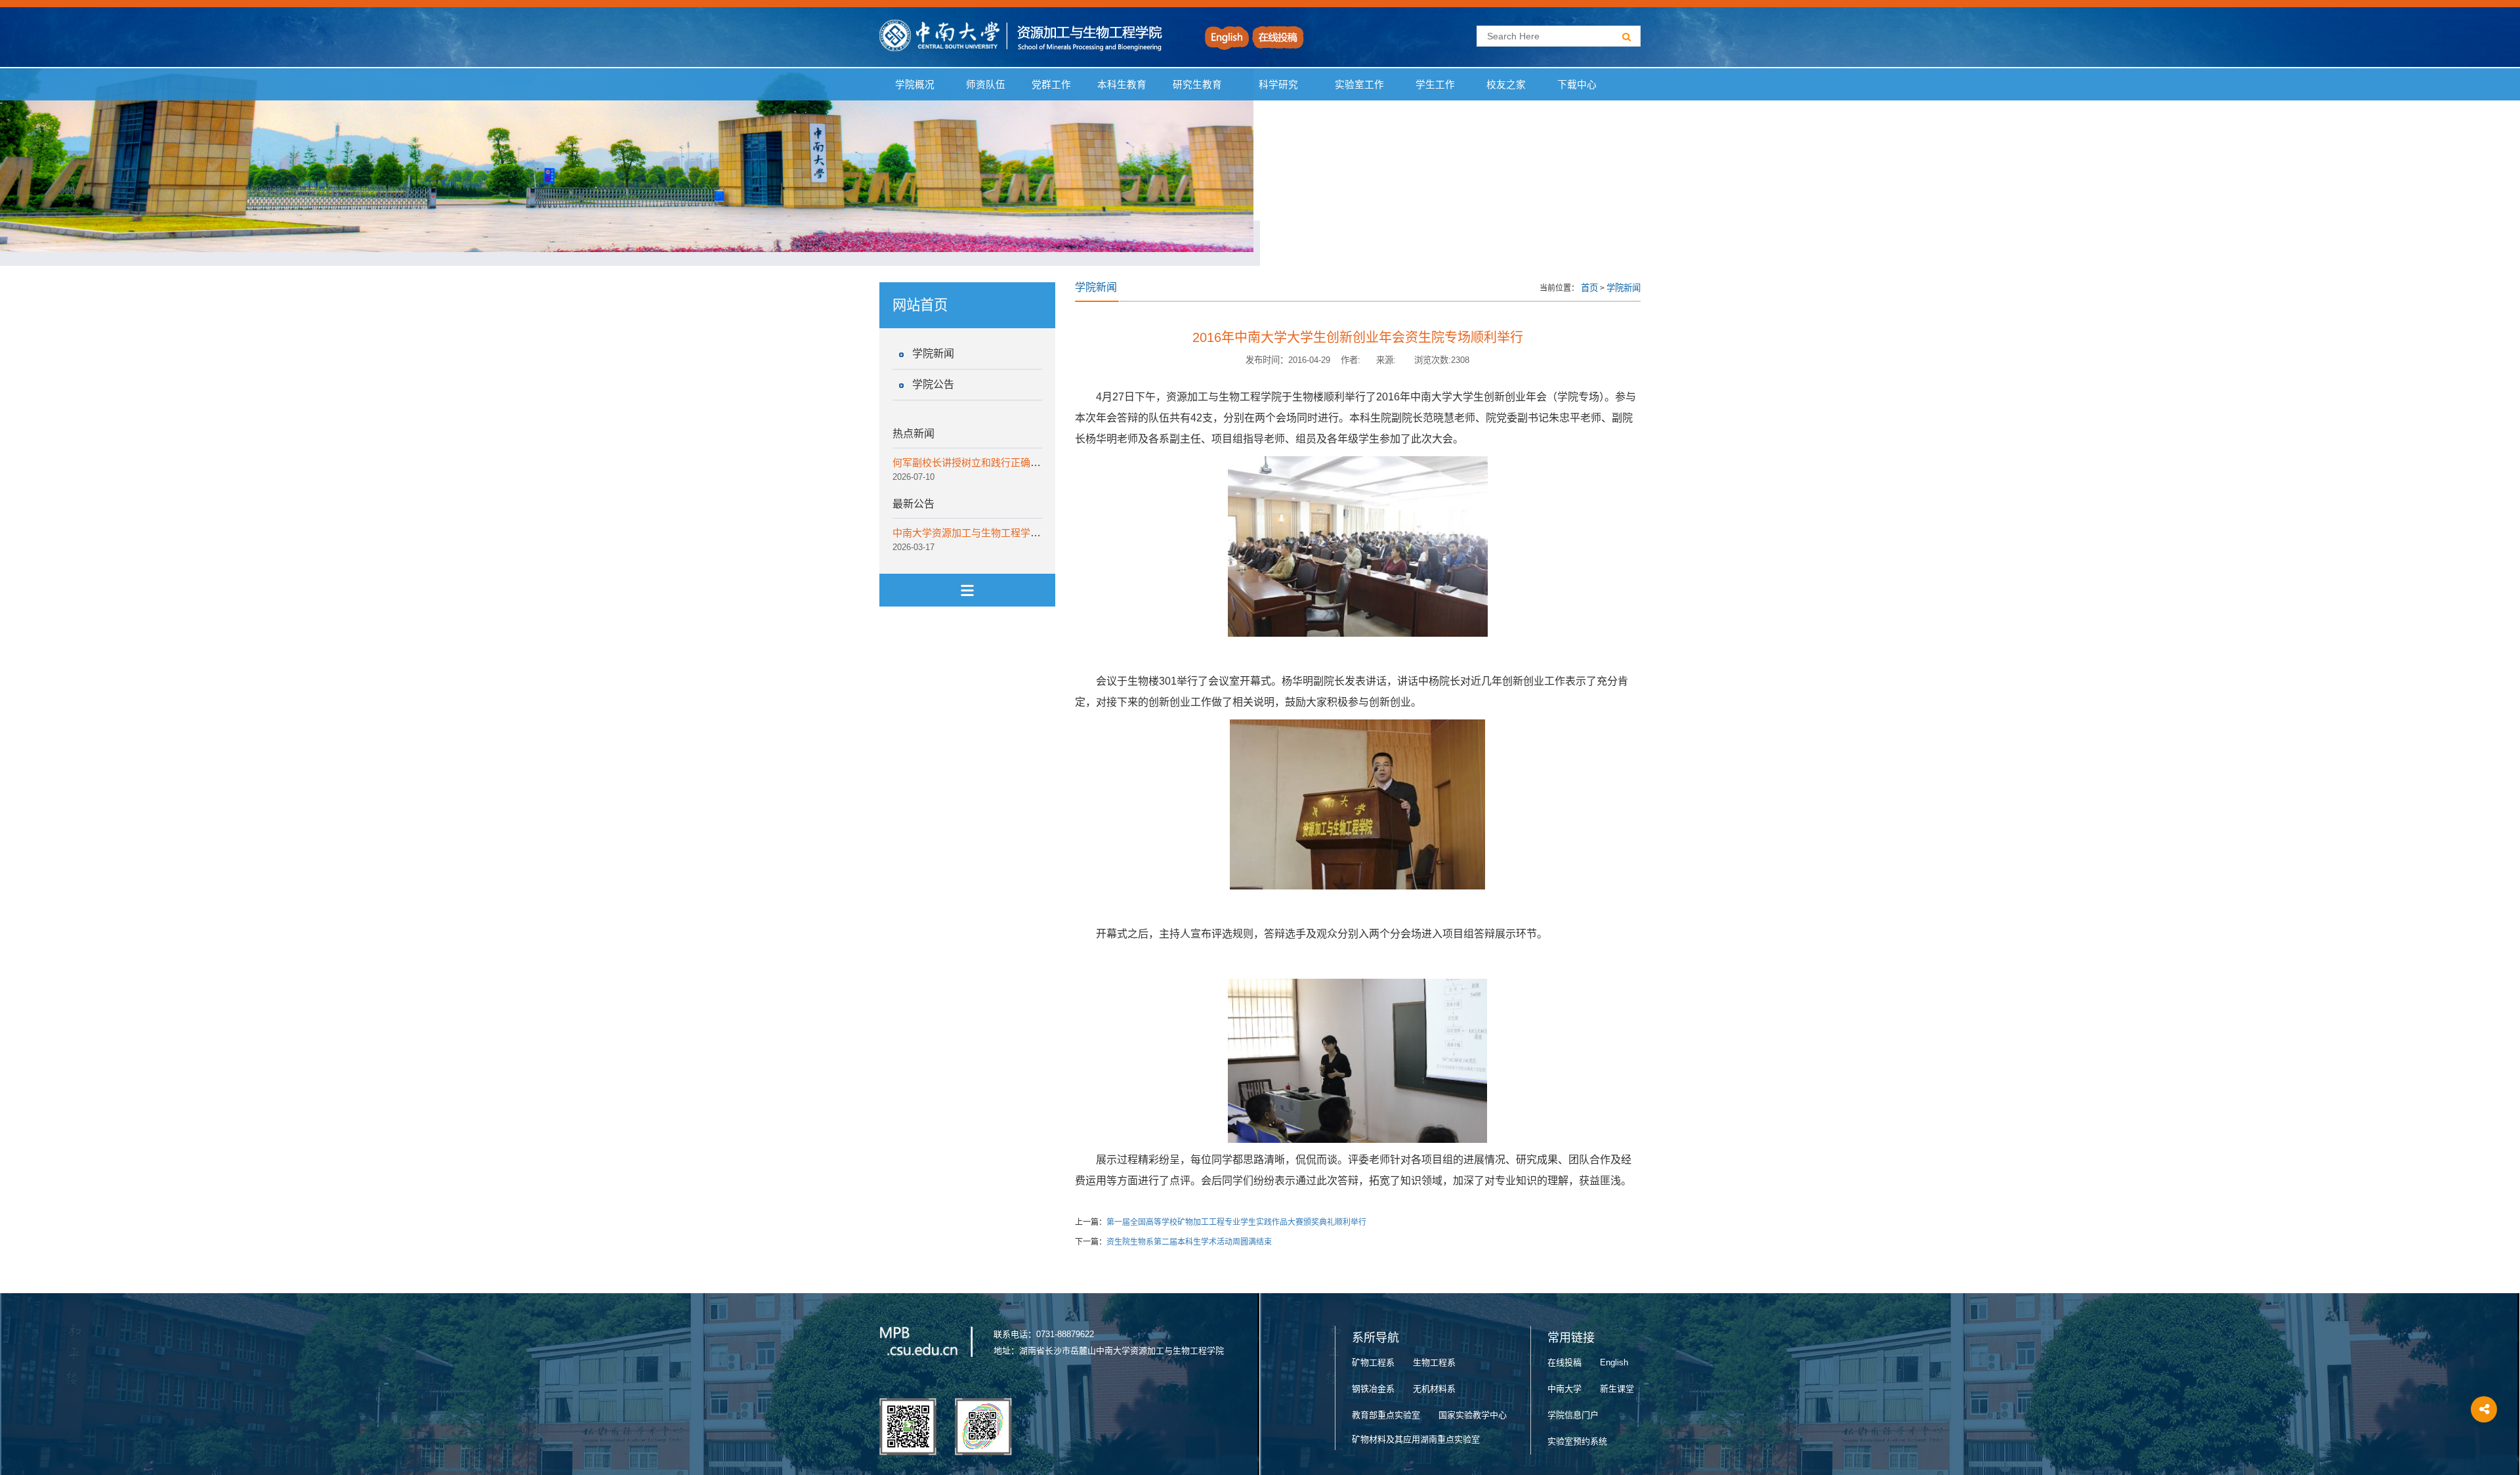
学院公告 (933, 384)
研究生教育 (1197, 85)
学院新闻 (933, 353)
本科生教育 (1119, 85)
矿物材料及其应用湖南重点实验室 (1416, 1439)
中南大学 (1564, 1389)
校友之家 (1506, 85)
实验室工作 (1359, 85)
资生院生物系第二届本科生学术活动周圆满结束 (1189, 1242)
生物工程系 (1434, 1362)
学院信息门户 (1573, 1415)
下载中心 (1577, 85)
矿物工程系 (1373, 1362)
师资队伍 (986, 85)
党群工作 (1051, 85)
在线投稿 (1564, 1362)
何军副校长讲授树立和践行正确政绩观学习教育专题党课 (1016, 462)
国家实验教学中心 (1473, 1415)
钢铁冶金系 (1373, 1389)
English (1614, 1362)
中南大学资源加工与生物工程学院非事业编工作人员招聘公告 (1025, 533)
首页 (1589, 288)
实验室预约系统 (1577, 1441)
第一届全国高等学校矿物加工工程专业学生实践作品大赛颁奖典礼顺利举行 (1236, 1222)
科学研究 (1278, 85)
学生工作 (1435, 85)
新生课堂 (1617, 1389)
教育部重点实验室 (1386, 1415)
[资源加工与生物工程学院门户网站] (1021, 35)
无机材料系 (1434, 1389)
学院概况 (915, 85)
